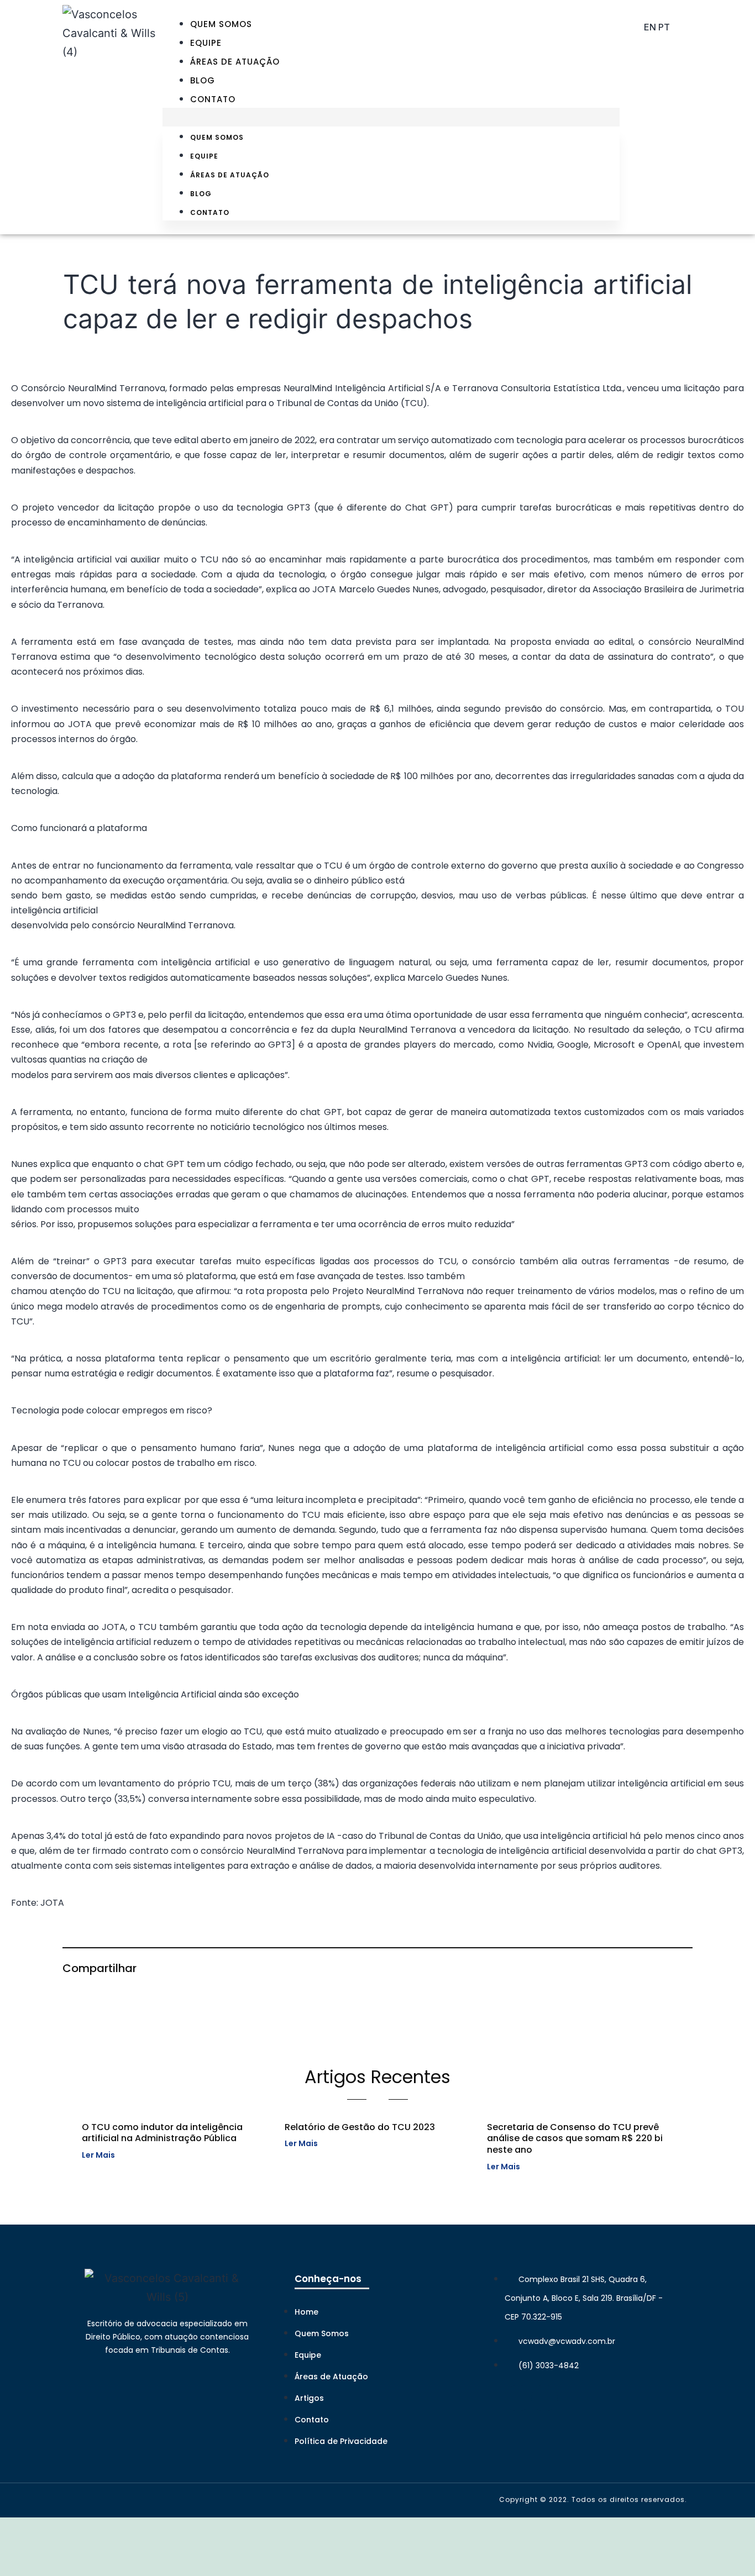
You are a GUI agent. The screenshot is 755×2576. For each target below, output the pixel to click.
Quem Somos (221, 24)
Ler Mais (98, 2155)
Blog (203, 80)
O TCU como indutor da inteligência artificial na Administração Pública (162, 2133)
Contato (213, 99)
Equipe (206, 43)
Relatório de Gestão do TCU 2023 (360, 2127)
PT (664, 27)
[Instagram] (544, 2398)
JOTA (52, 1903)
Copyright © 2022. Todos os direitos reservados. (593, 2499)
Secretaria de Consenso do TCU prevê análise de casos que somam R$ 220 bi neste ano (575, 2139)
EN (650, 27)
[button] (391, 117)
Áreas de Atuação (235, 62)
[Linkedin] (518, 2398)
